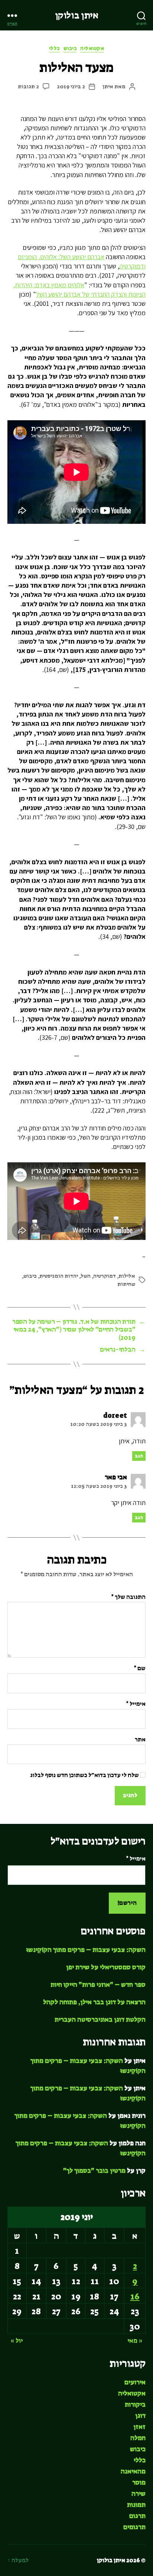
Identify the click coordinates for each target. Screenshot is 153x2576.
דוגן (140, 2416)
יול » (17, 2341)
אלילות (127, 1276)
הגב (139, 1456)
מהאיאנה (133, 2471)
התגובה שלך (128, 1597)
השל (86, 1276)
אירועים (135, 2382)
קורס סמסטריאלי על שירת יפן (106, 1967)
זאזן (139, 2427)
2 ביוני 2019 (71, 86)
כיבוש (70, 48)
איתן (108, 86)
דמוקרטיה (105, 1276)
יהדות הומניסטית (59, 1276)
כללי (54, 48)
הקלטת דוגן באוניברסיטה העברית (100, 2020)
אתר (140, 1740)
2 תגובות (28, 86)
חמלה (138, 2438)
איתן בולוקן (77, 15)
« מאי (135, 2341)
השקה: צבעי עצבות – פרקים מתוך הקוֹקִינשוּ (86, 1950)
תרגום (137, 2516)
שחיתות (126, 1284)
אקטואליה (92, 48)
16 (135, 2296)
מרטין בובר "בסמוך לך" (94, 2171)
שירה (139, 2494)
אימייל (136, 1704)
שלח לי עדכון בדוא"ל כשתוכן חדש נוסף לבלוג (85, 1775)
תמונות (136, 2505)
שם (140, 1668)
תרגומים (134, 2527)
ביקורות (135, 2404)
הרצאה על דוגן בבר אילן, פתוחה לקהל (94, 2002)
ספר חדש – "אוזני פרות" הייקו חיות (98, 1985)
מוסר (139, 2482)
